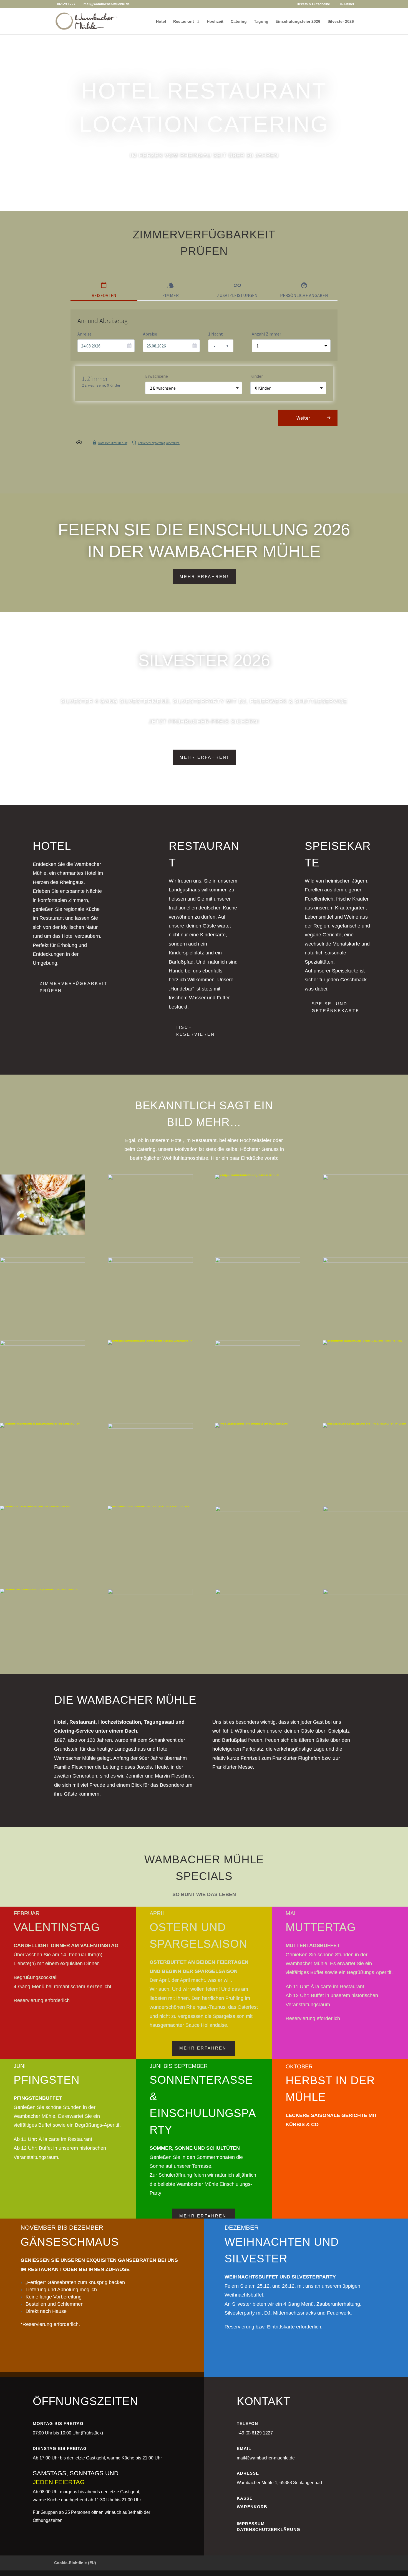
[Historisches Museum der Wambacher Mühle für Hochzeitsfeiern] (365, 1423)
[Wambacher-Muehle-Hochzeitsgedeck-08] (258, 1510)
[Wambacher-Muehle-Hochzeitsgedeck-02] (258, 1593)
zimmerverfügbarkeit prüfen (74, 987)
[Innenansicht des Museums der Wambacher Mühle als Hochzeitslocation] (150, 1506)
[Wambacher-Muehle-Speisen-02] (43, 1344)
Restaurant (184, 22)
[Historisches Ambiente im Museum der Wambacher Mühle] (43, 1506)
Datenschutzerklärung (269, 2530)
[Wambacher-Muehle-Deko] (365, 1179)
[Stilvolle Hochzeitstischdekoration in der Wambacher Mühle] (43, 1233)
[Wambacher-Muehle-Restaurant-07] (150, 1427)
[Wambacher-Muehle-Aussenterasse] (365, 1593)
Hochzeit (215, 22)
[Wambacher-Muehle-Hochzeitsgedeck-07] (365, 1510)
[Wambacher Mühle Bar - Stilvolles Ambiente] (365, 1340)
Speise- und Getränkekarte (336, 1007)
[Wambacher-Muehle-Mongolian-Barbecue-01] (150, 1261)
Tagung (261, 22)
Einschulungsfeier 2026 (298, 22)
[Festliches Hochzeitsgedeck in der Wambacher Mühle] (43, 1589)
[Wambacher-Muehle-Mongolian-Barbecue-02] (43, 1261)
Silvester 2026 (341, 22)
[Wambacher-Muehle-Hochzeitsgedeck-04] (150, 1593)
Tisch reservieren (195, 1031)
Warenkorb (252, 2507)
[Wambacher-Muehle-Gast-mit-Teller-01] (258, 1344)
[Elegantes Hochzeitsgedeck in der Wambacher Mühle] (258, 1174)
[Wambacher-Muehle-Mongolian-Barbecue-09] (258, 1261)
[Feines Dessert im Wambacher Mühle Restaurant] (150, 1340)
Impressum (251, 2524)
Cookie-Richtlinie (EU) (75, 2563)
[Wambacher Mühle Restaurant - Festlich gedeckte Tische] (43, 1423)
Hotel (161, 22)
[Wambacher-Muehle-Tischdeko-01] (150, 1179)
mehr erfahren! (204, 577)
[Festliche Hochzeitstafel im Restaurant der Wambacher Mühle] (258, 1423)
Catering (239, 22)
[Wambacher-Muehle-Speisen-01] (365, 1261)
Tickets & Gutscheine (313, 4)
